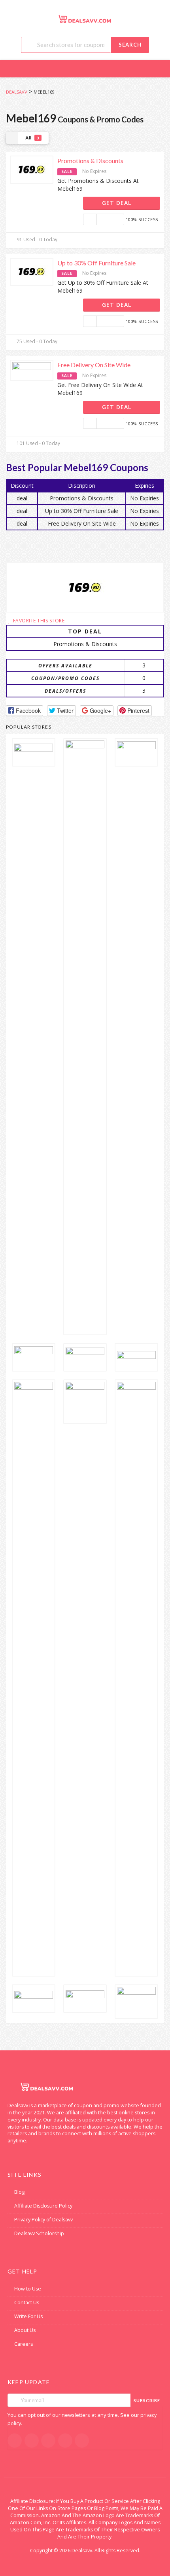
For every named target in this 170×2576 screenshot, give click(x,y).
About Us (25, 2330)
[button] (25, 711)
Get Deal (118, 203)
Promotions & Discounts (90, 161)
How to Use (28, 2289)
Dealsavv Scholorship (39, 2233)
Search (130, 45)
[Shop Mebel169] (85, 587)
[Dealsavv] (85, 19)
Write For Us (28, 2316)
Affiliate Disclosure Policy (43, 2206)
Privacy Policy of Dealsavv (43, 2220)
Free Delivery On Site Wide (94, 365)
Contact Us (27, 2303)
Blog (19, 2192)
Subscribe (147, 2400)
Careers (24, 2344)
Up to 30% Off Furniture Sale (96, 263)
